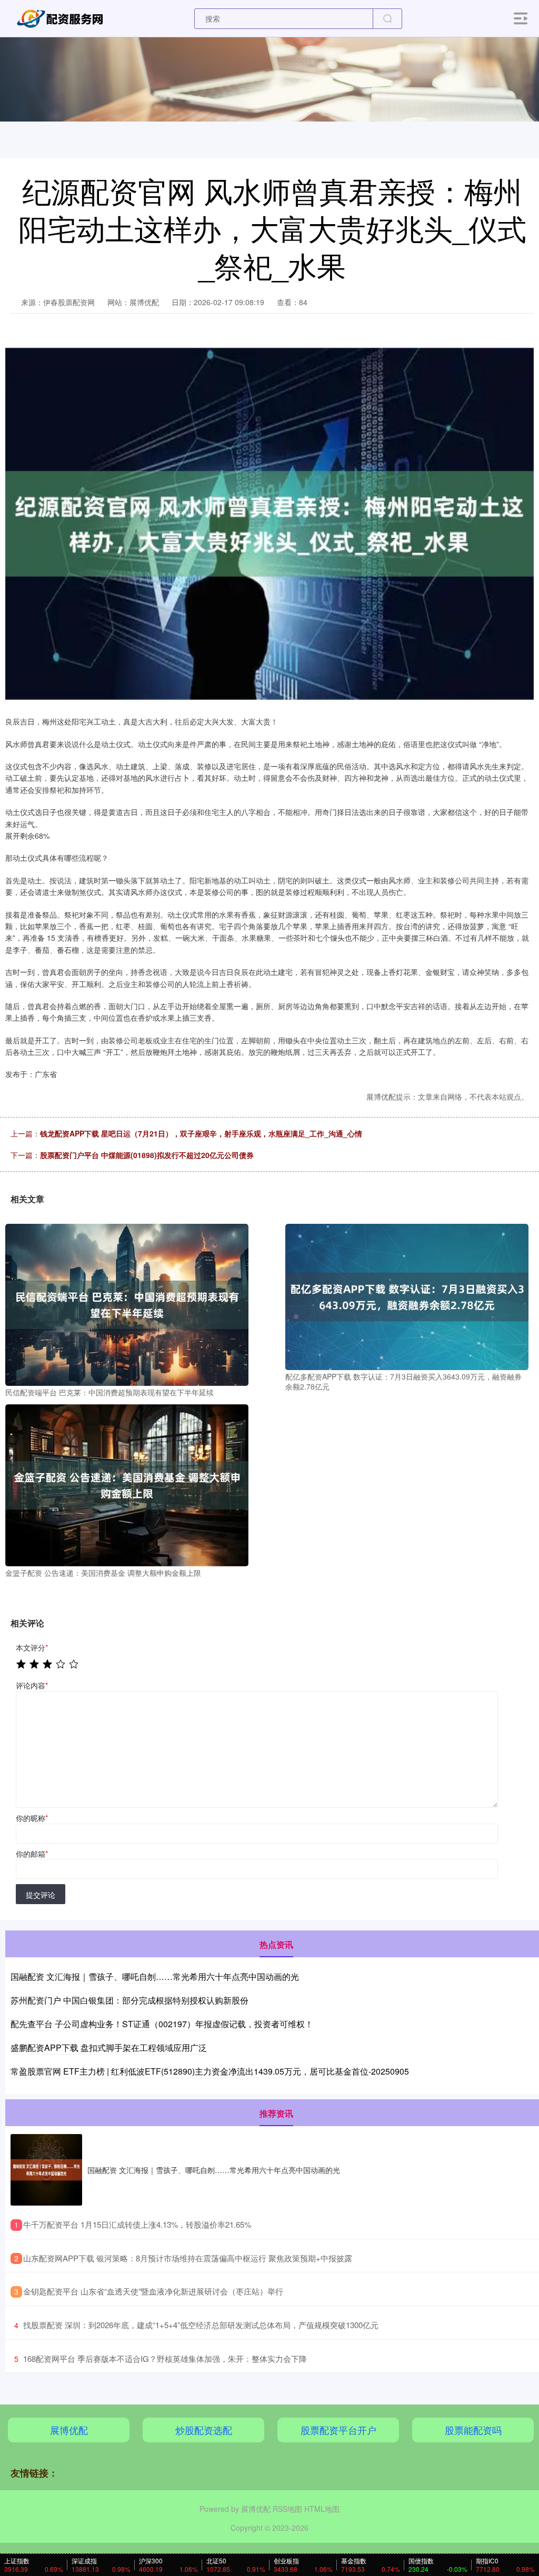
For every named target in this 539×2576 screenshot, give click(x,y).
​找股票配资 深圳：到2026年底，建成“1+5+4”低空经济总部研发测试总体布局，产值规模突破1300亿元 (201, 2325)
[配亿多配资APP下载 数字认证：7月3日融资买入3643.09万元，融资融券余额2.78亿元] (407, 1296)
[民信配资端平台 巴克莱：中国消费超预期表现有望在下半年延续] (127, 1303)
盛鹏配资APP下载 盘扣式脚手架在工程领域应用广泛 (109, 2047)
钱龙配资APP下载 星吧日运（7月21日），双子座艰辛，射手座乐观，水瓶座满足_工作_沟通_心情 (201, 1133)
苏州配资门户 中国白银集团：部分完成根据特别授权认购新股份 (129, 2000)
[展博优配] (62, 17)
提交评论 (41, 1895)
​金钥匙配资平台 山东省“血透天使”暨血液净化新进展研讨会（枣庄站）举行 (153, 2291)
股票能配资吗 (473, 2430)
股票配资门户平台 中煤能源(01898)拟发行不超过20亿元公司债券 (147, 1155)
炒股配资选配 (204, 2430)
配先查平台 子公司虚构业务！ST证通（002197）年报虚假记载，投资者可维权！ (162, 2024)
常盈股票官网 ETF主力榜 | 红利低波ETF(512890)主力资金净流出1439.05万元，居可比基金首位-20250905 (210, 2071)
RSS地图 (287, 2509)
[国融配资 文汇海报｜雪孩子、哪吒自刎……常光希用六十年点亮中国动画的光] (46, 2170)
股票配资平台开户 (338, 2430)
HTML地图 (322, 2509)
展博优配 (69, 2430)
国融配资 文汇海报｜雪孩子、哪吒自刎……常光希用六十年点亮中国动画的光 (155, 1976)
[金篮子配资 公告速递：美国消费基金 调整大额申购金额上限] (127, 1484)
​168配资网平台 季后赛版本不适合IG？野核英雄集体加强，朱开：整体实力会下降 (165, 2358)
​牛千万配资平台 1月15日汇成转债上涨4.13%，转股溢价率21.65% (137, 2224)
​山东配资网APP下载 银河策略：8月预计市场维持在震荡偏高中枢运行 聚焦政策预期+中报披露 (188, 2258)
